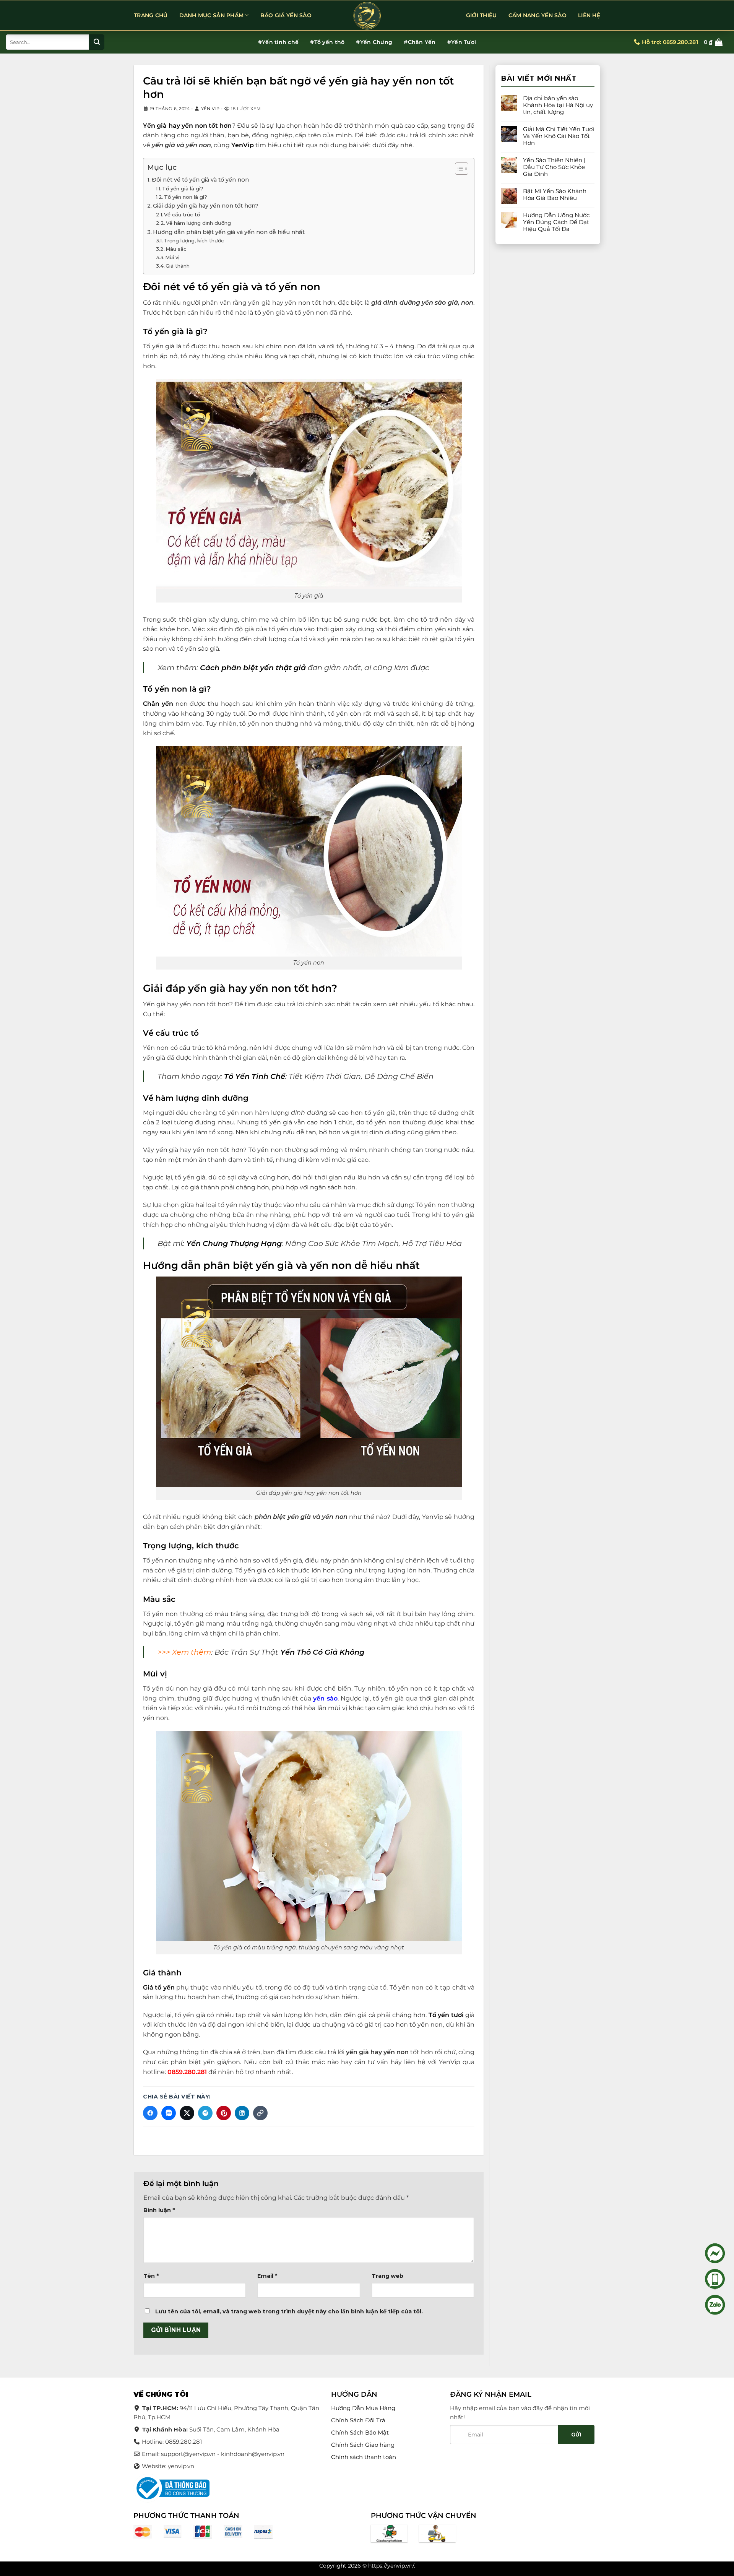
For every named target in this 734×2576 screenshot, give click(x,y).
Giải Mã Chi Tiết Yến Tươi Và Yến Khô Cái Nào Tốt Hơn (559, 136)
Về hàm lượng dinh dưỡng (198, 223)
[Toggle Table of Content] (458, 169)
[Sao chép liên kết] (260, 2113)
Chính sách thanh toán (364, 2457)
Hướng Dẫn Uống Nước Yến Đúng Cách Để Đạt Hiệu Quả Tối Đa (556, 222)
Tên (151, 2276)
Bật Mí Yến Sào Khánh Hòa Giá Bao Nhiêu (555, 195)
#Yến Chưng (374, 42)
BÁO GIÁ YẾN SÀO (286, 15)
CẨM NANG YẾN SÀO (538, 15)
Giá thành (178, 266)
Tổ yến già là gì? (183, 188)
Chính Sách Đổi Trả (358, 2420)
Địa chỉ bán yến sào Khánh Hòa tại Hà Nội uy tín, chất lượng (558, 105)
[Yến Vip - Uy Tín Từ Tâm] (367, 16)
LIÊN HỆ (589, 15)
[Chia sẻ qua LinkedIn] (242, 2113)
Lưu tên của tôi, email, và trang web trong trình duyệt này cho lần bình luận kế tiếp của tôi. (289, 2312)
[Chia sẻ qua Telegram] (205, 2113)
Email (267, 2276)
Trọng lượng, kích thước (194, 240)
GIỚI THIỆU (481, 15)
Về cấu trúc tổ (182, 214)
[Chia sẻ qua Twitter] (187, 2113)
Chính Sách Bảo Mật (360, 2432)
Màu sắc (176, 249)
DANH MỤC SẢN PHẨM (212, 15)
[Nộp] (97, 42)
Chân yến (158, 704)
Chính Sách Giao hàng (363, 2445)
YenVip (243, 145)
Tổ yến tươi (446, 2015)
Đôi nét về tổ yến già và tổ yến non (200, 180)
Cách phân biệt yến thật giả (253, 668)
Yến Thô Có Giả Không (322, 1652)
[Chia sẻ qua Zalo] (169, 2113)
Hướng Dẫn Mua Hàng (363, 2408)
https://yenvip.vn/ (391, 2566)
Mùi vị (172, 257)
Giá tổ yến (159, 1987)
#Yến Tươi (462, 42)
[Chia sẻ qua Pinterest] (224, 2113)
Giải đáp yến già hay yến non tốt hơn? (206, 206)
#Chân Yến (420, 42)
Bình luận (159, 2210)
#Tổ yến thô (327, 42)
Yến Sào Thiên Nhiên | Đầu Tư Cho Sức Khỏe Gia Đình (554, 167)
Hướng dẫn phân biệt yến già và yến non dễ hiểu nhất (229, 232)
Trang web (387, 2276)
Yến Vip (210, 109)
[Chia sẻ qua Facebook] (150, 2113)
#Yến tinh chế (278, 42)
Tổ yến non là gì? (186, 197)
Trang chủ (151, 15)
